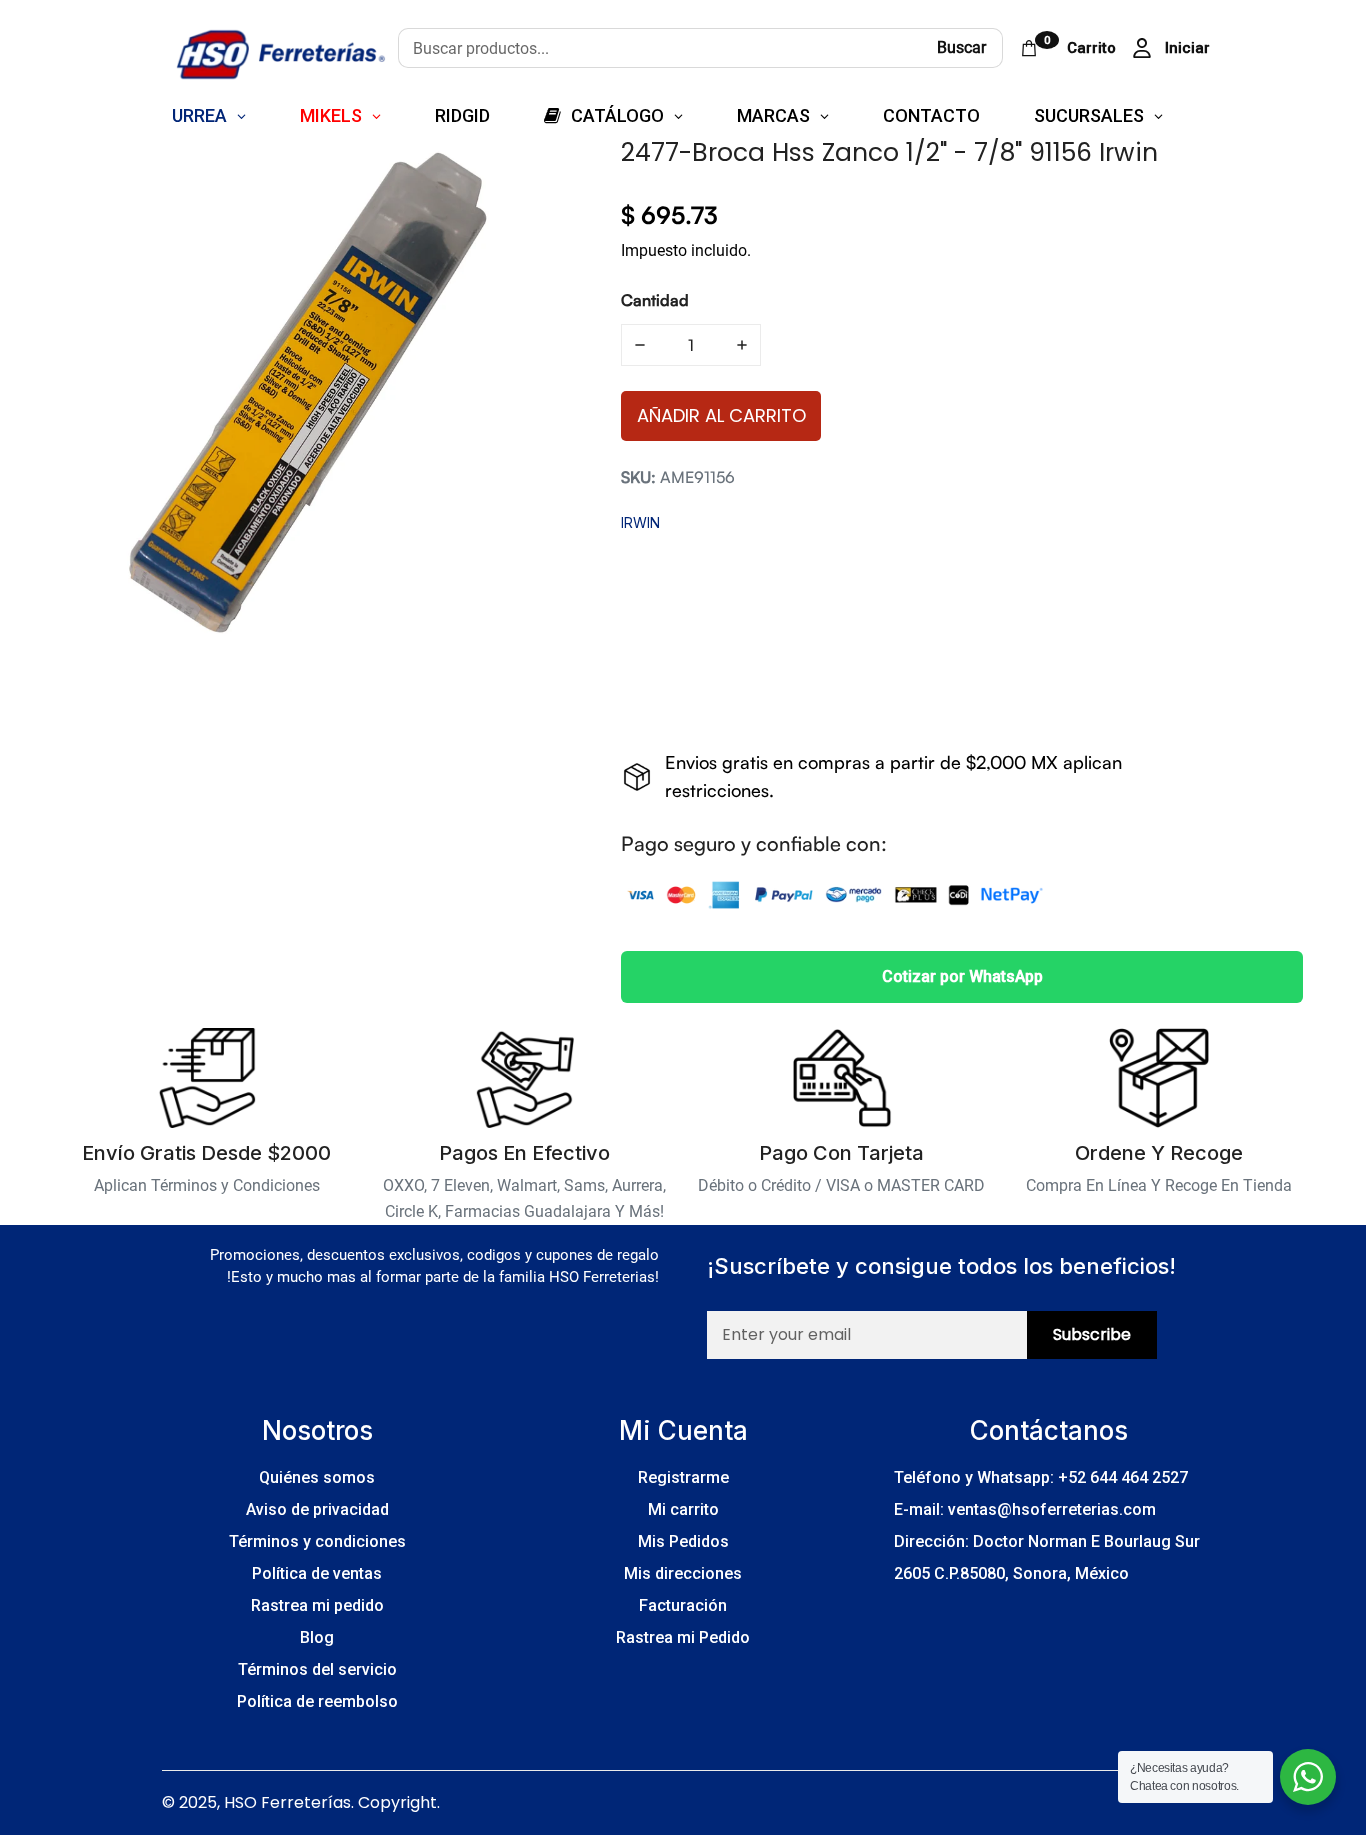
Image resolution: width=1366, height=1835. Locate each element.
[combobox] (659, 48)
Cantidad (655, 300)
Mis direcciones (683, 1573)
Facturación (683, 1605)
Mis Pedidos (683, 1541)
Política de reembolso (317, 1701)
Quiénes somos (317, 1477)
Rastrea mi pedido (317, 1605)
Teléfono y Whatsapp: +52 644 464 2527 (1041, 1477)
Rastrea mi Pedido (683, 1637)
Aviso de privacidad (317, 1509)
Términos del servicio (317, 1669)
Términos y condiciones (317, 1541)
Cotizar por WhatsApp (962, 976)
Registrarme (683, 1477)
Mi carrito (683, 1509)
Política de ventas (317, 1573)
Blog (317, 1637)
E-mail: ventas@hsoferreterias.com (1025, 1509)
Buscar (961, 47)
